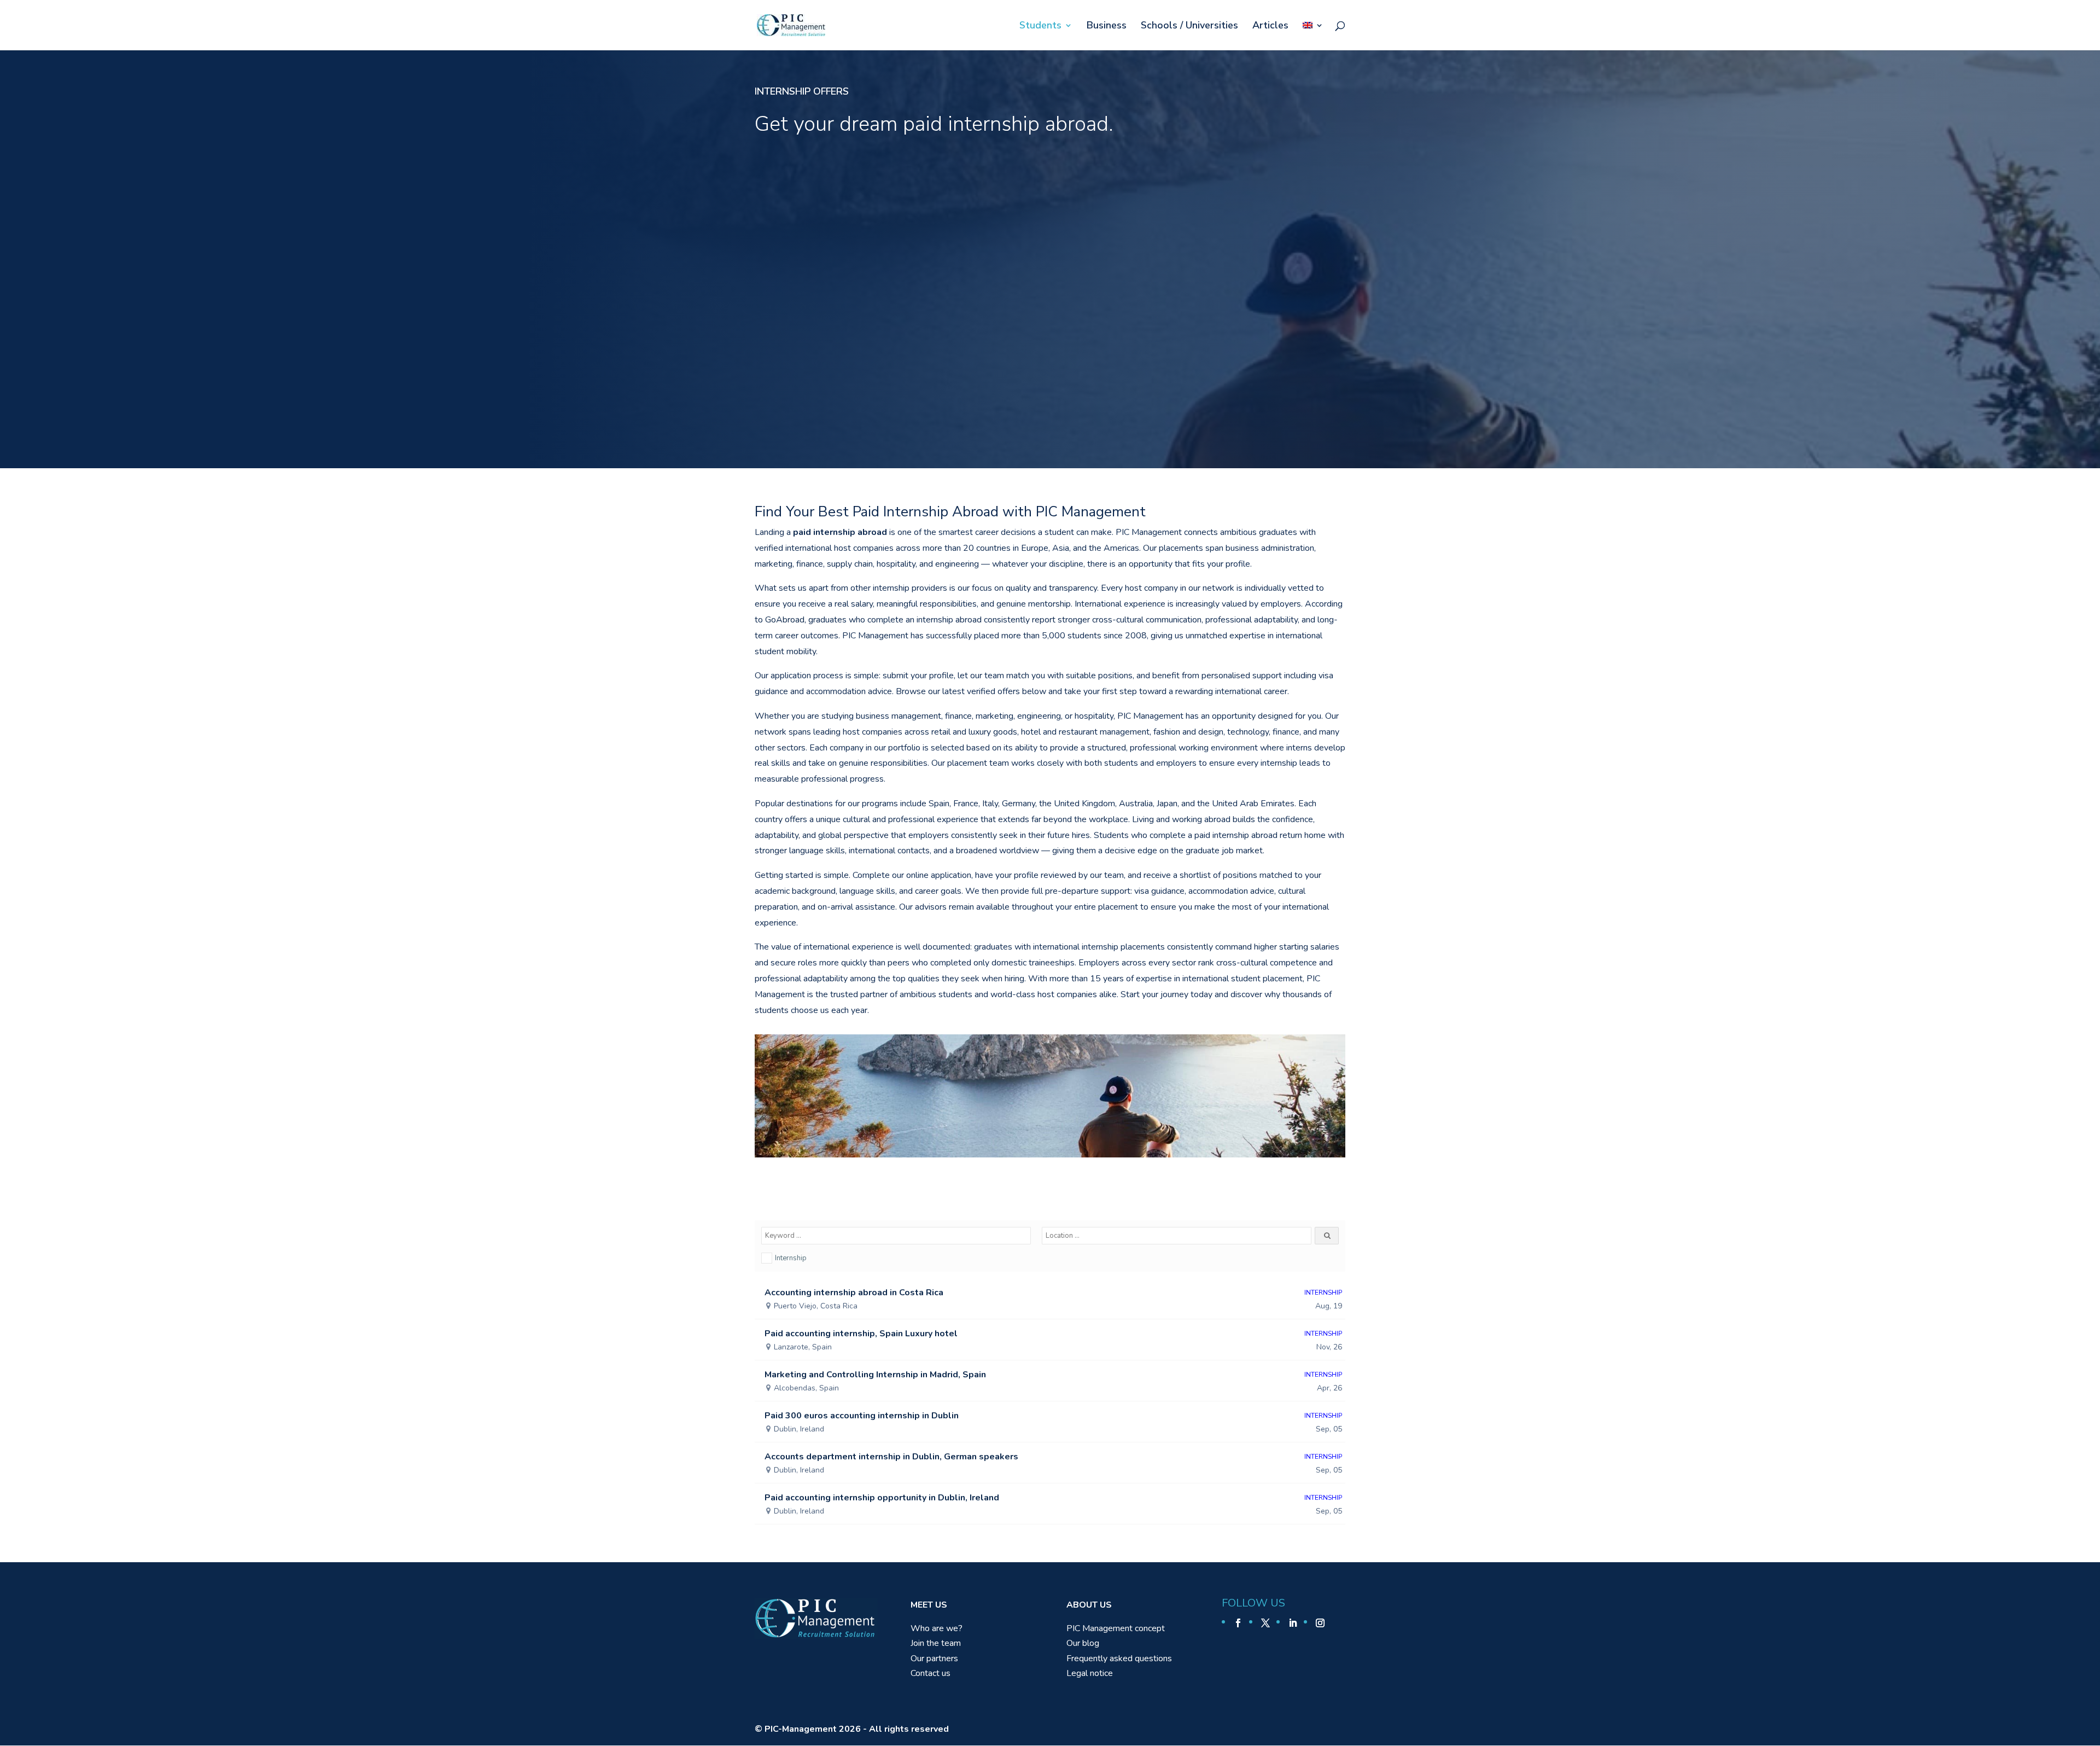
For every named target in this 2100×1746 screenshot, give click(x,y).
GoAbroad (785, 620)
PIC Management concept (1116, 1628)
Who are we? (937, 1628)
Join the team (936, 1643)
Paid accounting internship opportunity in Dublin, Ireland (882, 1498)
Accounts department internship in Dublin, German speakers (891, 1457)
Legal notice (1090, 1673)
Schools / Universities (1189, 27)
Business (1107, 27)
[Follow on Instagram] (1320, 1623)
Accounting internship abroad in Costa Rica (854, 1293)
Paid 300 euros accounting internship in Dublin (862, 1416)
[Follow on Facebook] (1238, 1623)
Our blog (1083, 1643)
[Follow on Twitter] (1265, 1623)
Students (1040, 27)
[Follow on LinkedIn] (1293, 1623)
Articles (1270, 27)
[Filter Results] (1327, 1236)
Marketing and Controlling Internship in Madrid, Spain (875, 1375)
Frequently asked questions (1119, 1658)
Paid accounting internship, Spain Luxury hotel (861, 1334)
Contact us (931, 1673)
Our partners (934, 1658)
